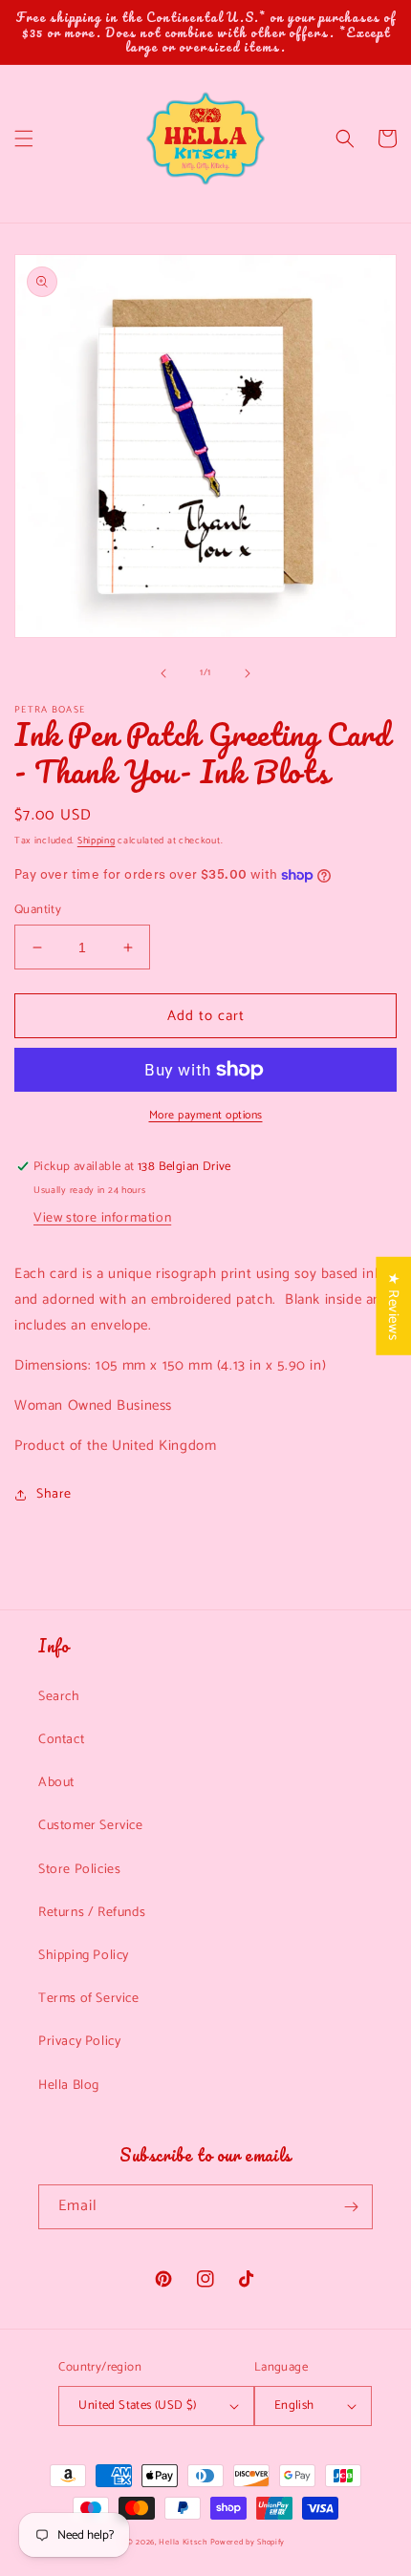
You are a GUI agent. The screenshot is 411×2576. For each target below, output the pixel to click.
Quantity (38, 910)
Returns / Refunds (92, 1913)
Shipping (97, 841)
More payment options (206, 1116)
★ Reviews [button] (393, 1305)
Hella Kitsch (183, 2542)
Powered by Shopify (248, 2542)
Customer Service (91, 1826)
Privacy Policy (79, 2042)
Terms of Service (89, 1999)
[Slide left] (163, 673)
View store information (102, 1218)
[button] (24, 138)
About (56, 1783)
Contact (61, 1740)
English (294, 2406)
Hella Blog (69, 2086)
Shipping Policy (84, 1956)
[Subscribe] (351, 2207)
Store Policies (79, 1870)
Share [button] (54, 1494)
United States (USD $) (137, 2406)
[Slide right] (248, 673)
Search (59, 1697)
